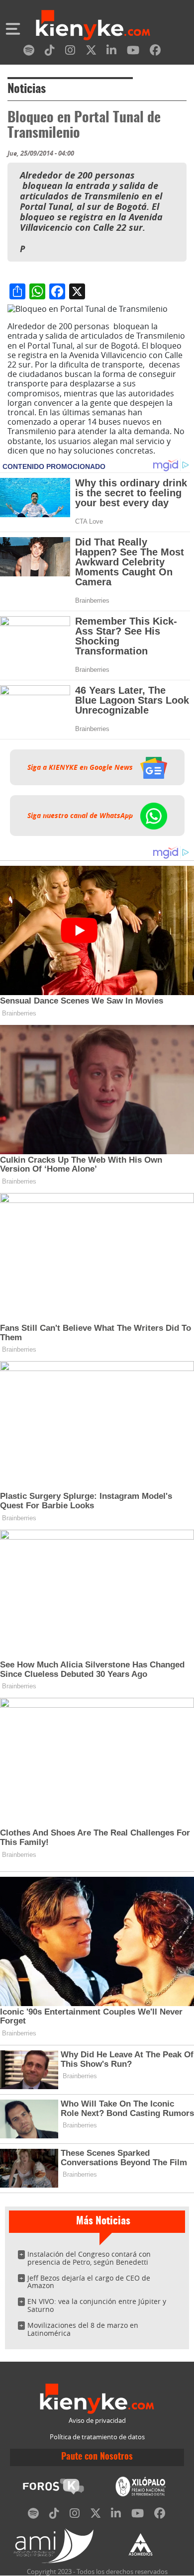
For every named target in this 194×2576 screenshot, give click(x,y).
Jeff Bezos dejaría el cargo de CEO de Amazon (89, 2282)
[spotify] (29, 52)
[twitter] (91, 52)
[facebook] (155, 52)
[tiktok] (50, 52)
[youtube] (133, 52)
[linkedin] (111, 52)
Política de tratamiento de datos (97, 2437)
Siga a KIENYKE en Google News (81, 767)
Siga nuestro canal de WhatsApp (81, 816)
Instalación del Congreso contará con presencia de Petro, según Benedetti (89, 2258)
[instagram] (70, 52)
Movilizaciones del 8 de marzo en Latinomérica (83, 2329)
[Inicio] (93, 26)
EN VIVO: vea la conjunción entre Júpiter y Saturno (97, 2305)
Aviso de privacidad (97, 2421)
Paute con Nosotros (97, 2457)
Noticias (27, 90)
